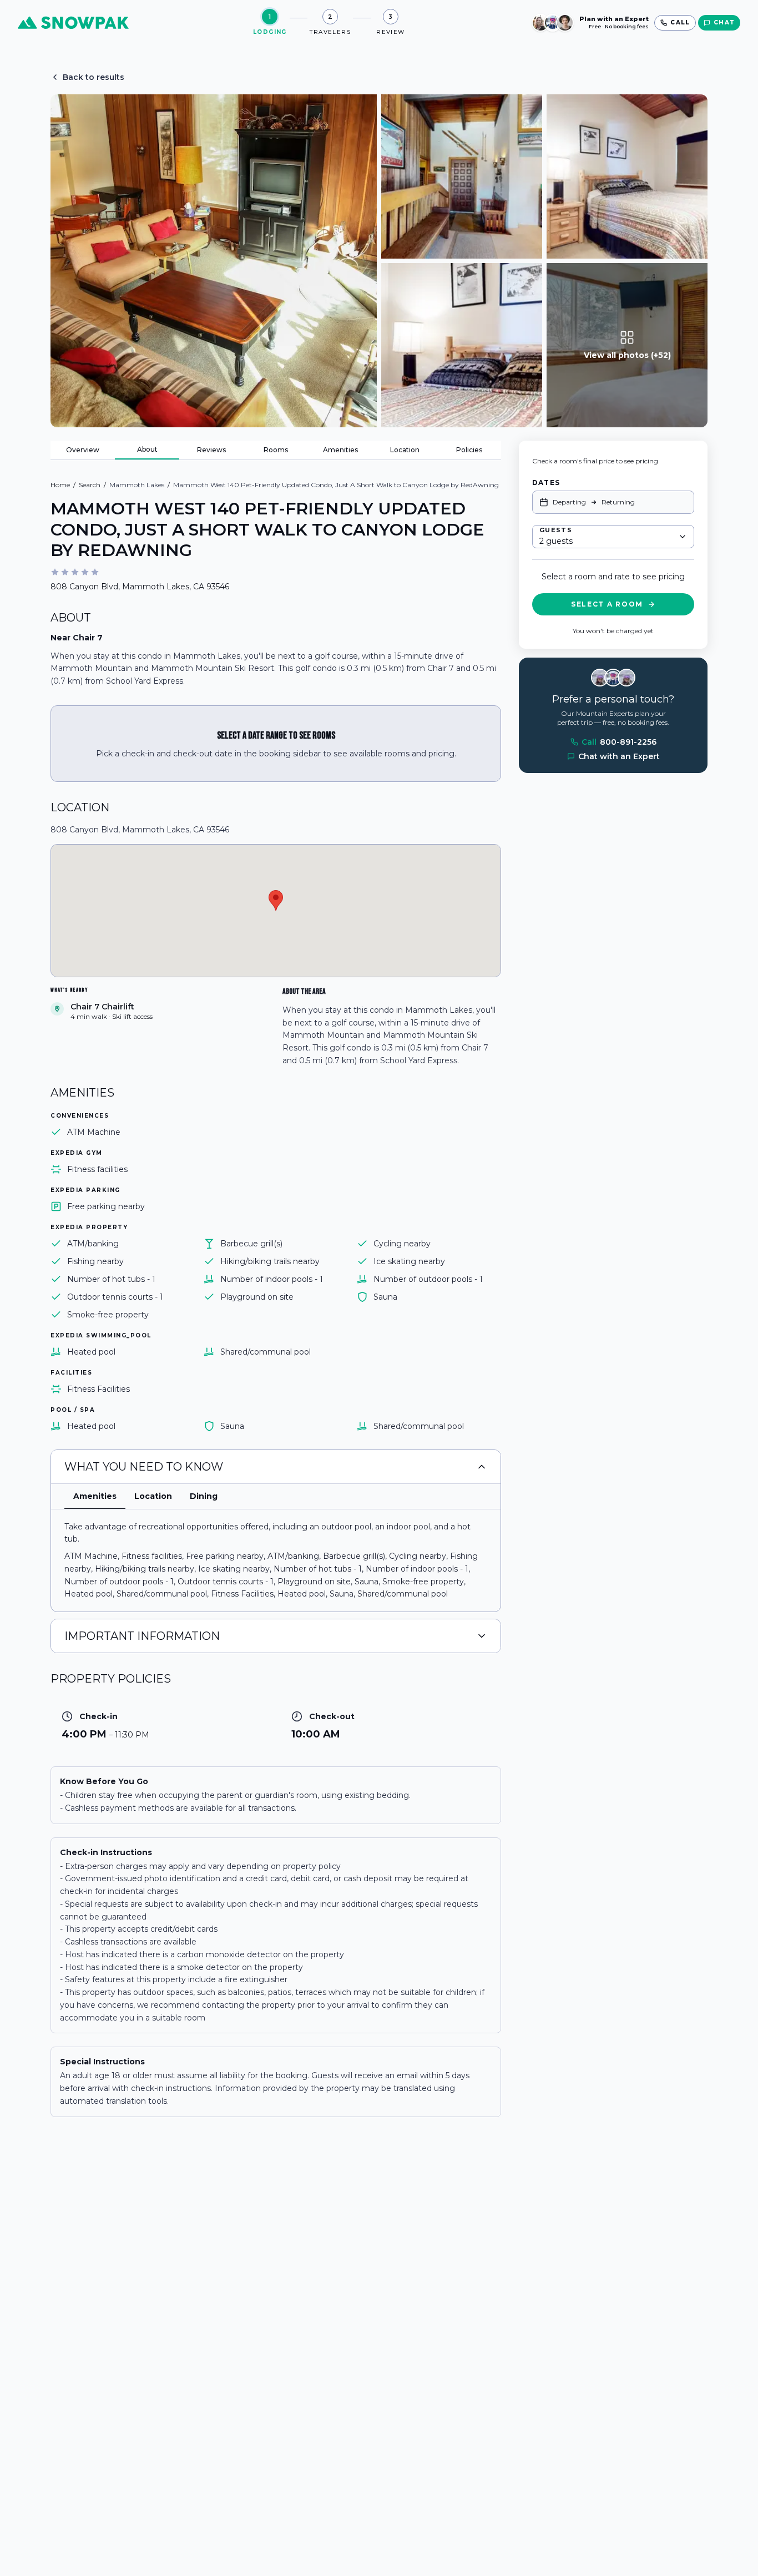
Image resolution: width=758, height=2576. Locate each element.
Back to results (94, 77)
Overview (83, 450)
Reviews (211, 450)
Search (90, 485)
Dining (204, 1496)
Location (405, 450)
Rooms (276, 450)
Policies (469, 450)
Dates (546, 483)
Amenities (340, 450)
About (147, 449)
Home (60, 485)
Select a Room (607, 604)
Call (619, 742)
